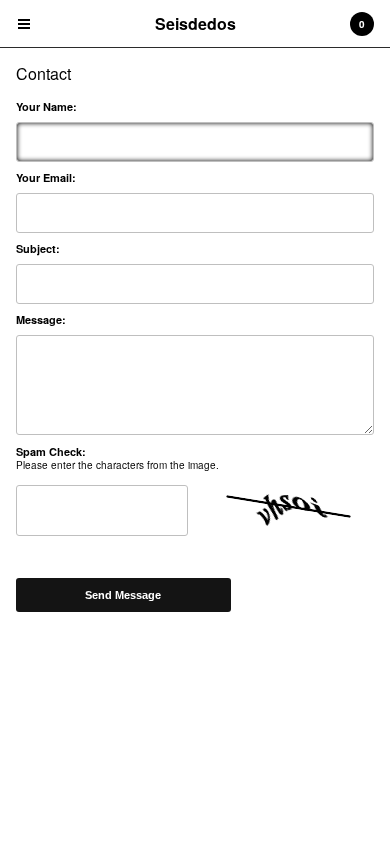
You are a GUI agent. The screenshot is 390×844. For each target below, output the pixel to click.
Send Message (123, 595)
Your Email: (46, 177)
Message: (41, 319)
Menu (24, 24)
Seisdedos (195, 23)
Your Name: (46, 106)
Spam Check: (51, 451)
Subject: (38, 248)
